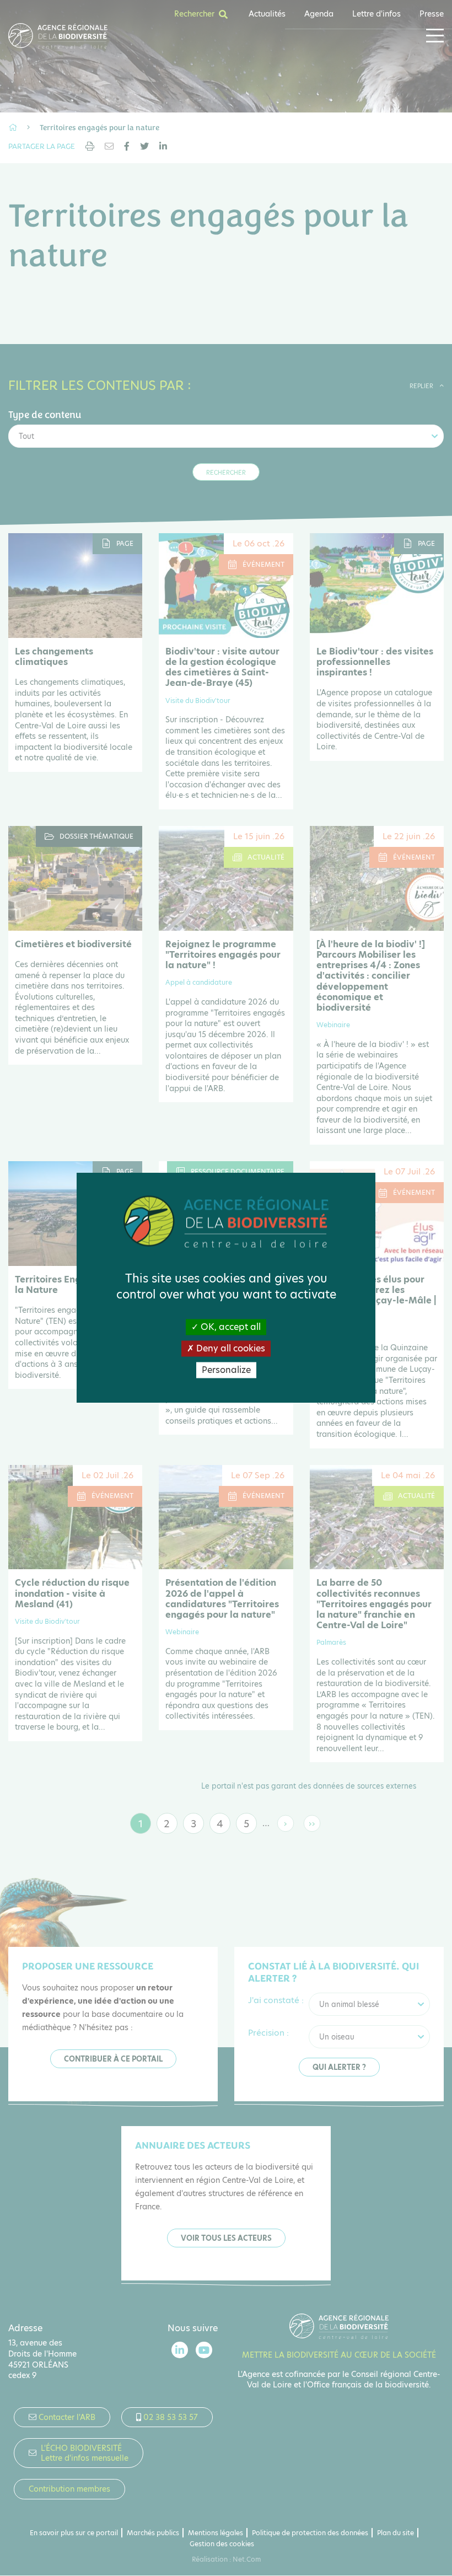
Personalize (226, 1370)
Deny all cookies (230, 1348)
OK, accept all (230, 1327)
